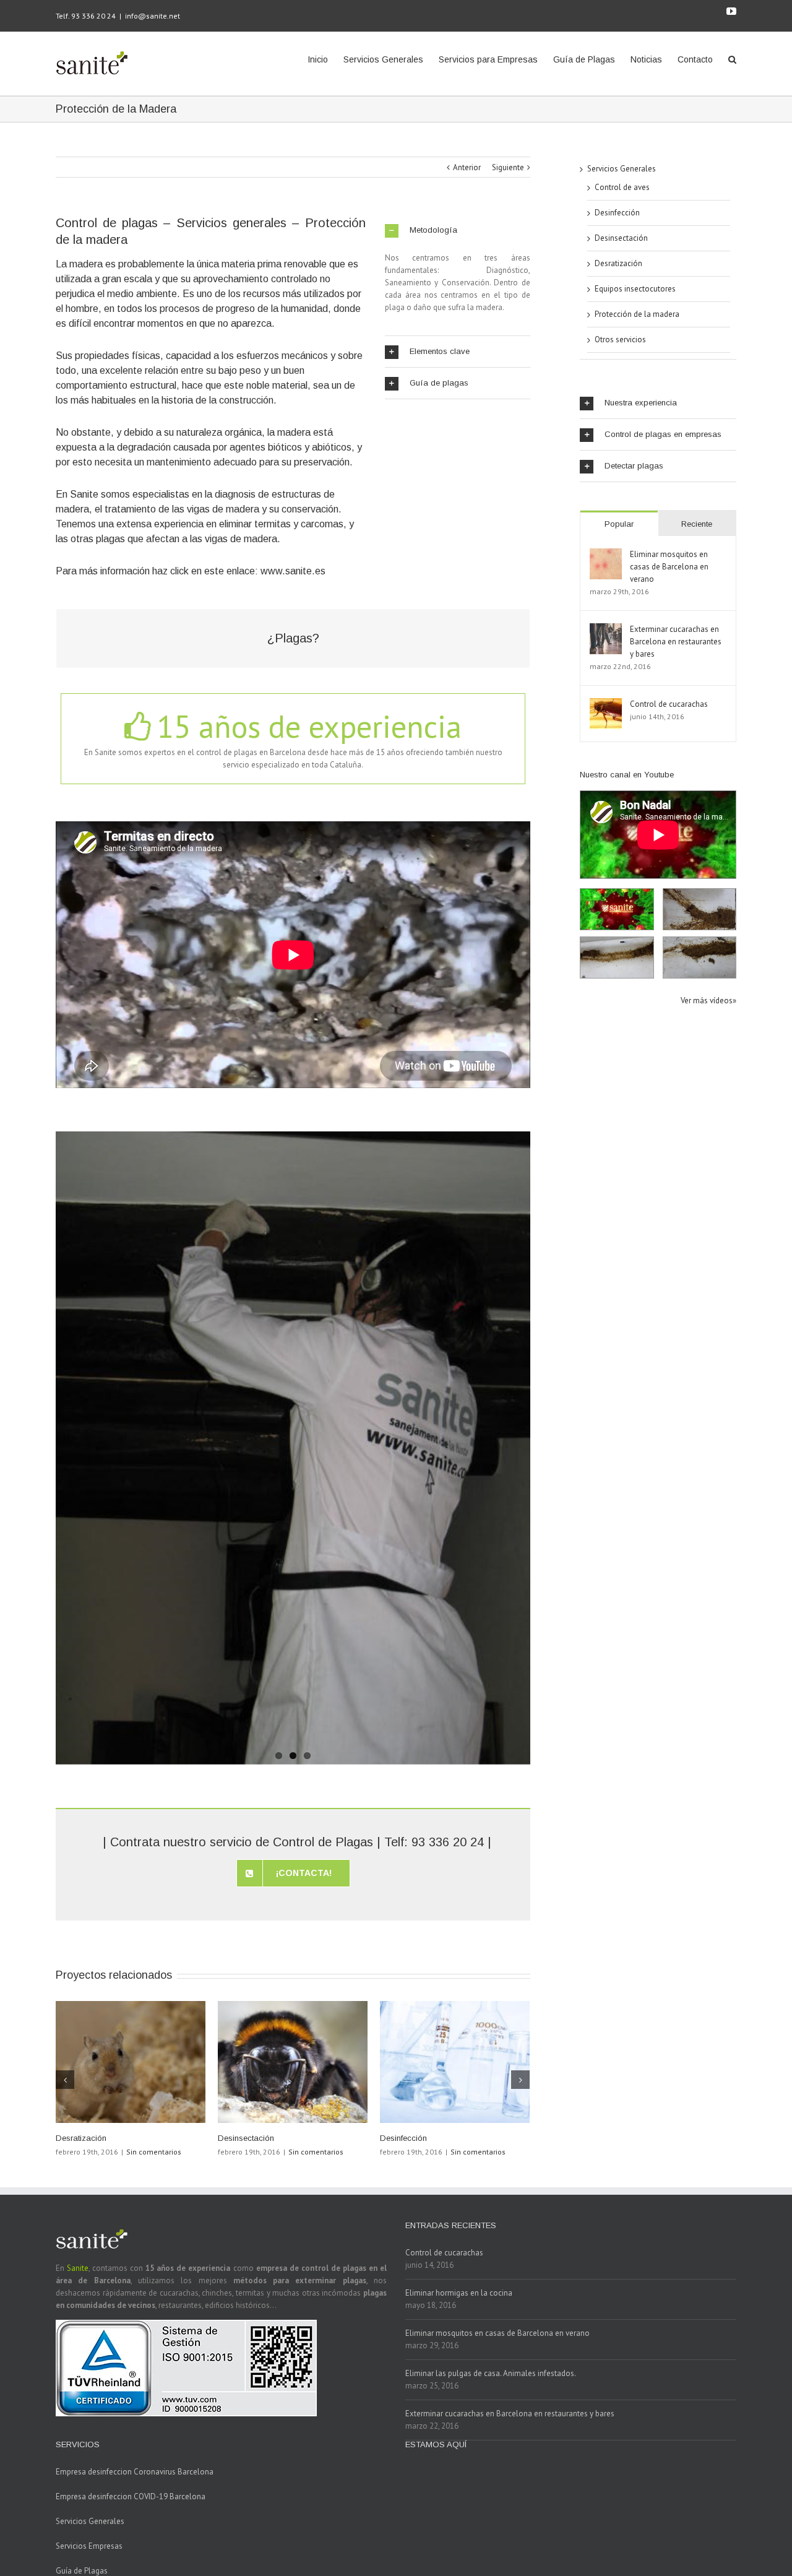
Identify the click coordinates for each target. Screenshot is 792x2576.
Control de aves (622, 187)
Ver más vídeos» (708, 1001)
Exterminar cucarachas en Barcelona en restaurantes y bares (676, 642)
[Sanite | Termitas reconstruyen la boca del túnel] (700, 909)
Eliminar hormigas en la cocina (459, 2293)
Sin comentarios (154, 2152)
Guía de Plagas (82, 2571)
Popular (619, 524)
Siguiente (508, 167)
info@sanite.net (153, 16)
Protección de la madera (637, 314)
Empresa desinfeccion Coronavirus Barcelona (135, 2472)
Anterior (467, 167)
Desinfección (403, 2138)
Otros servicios (620, 339)
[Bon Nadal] (617, 909)
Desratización (81, 2138)
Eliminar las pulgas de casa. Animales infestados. (491, 2373)
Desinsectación (246, 2138)
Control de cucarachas (669, 704)
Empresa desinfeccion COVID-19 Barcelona (131, 2496)
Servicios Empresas (89, 2546)
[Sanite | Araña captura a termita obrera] (700, 957)
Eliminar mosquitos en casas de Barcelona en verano (669, 567)
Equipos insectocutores (635, 289)
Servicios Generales (622, 169)
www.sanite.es (293, 571)
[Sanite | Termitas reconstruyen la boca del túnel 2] (617, 957)
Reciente (697, 524)
